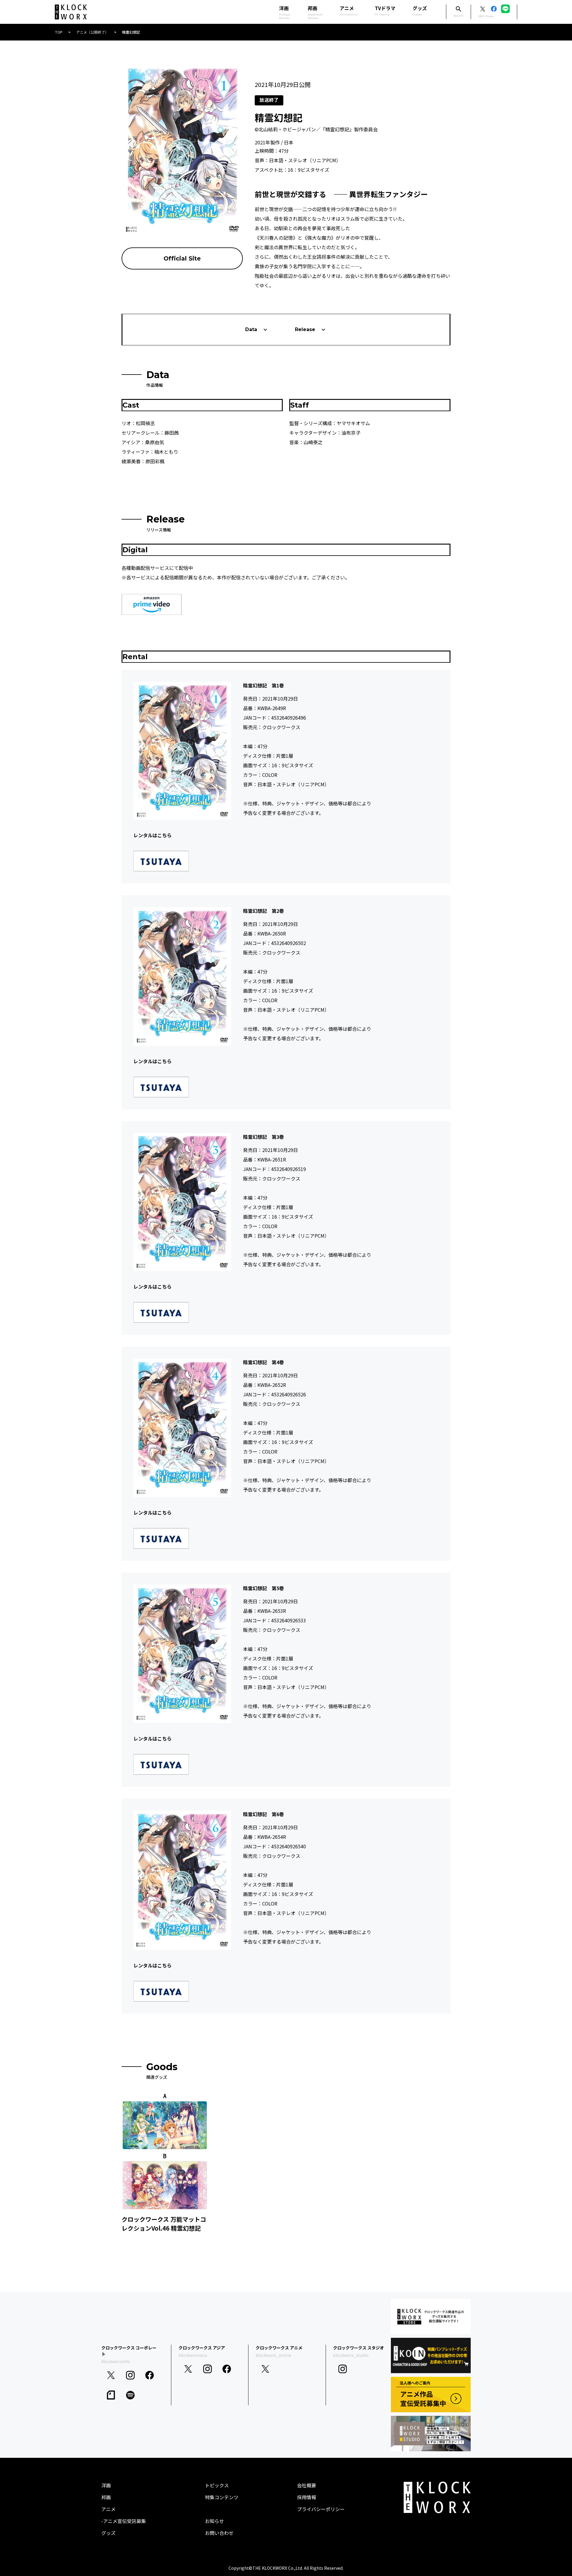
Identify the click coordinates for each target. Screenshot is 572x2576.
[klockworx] (71, 12)
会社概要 (307, 2485)
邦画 (106, 2497)
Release (305, 329)
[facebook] (150, 2375)
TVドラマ (385, 10)
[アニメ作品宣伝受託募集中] (431, 2395)
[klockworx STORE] (431, 2317)
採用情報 (307, 2497)
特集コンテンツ (222, 2497)
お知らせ (214, 2521)
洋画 (106, 2485)
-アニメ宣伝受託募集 (124, 2521)
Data (251, 329)
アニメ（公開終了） (92, 32)
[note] (111, 2395)
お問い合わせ (219, 2533)
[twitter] (111, 2375)
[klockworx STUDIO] (431, 2434)
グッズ (420, 10)
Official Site (182, 258)
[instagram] (130, 2375)
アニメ (349, 10)
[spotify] (130, 2395)
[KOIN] (431, 2356)
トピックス (217, 2485)
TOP (59, 32)
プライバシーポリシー (321, 2509)
